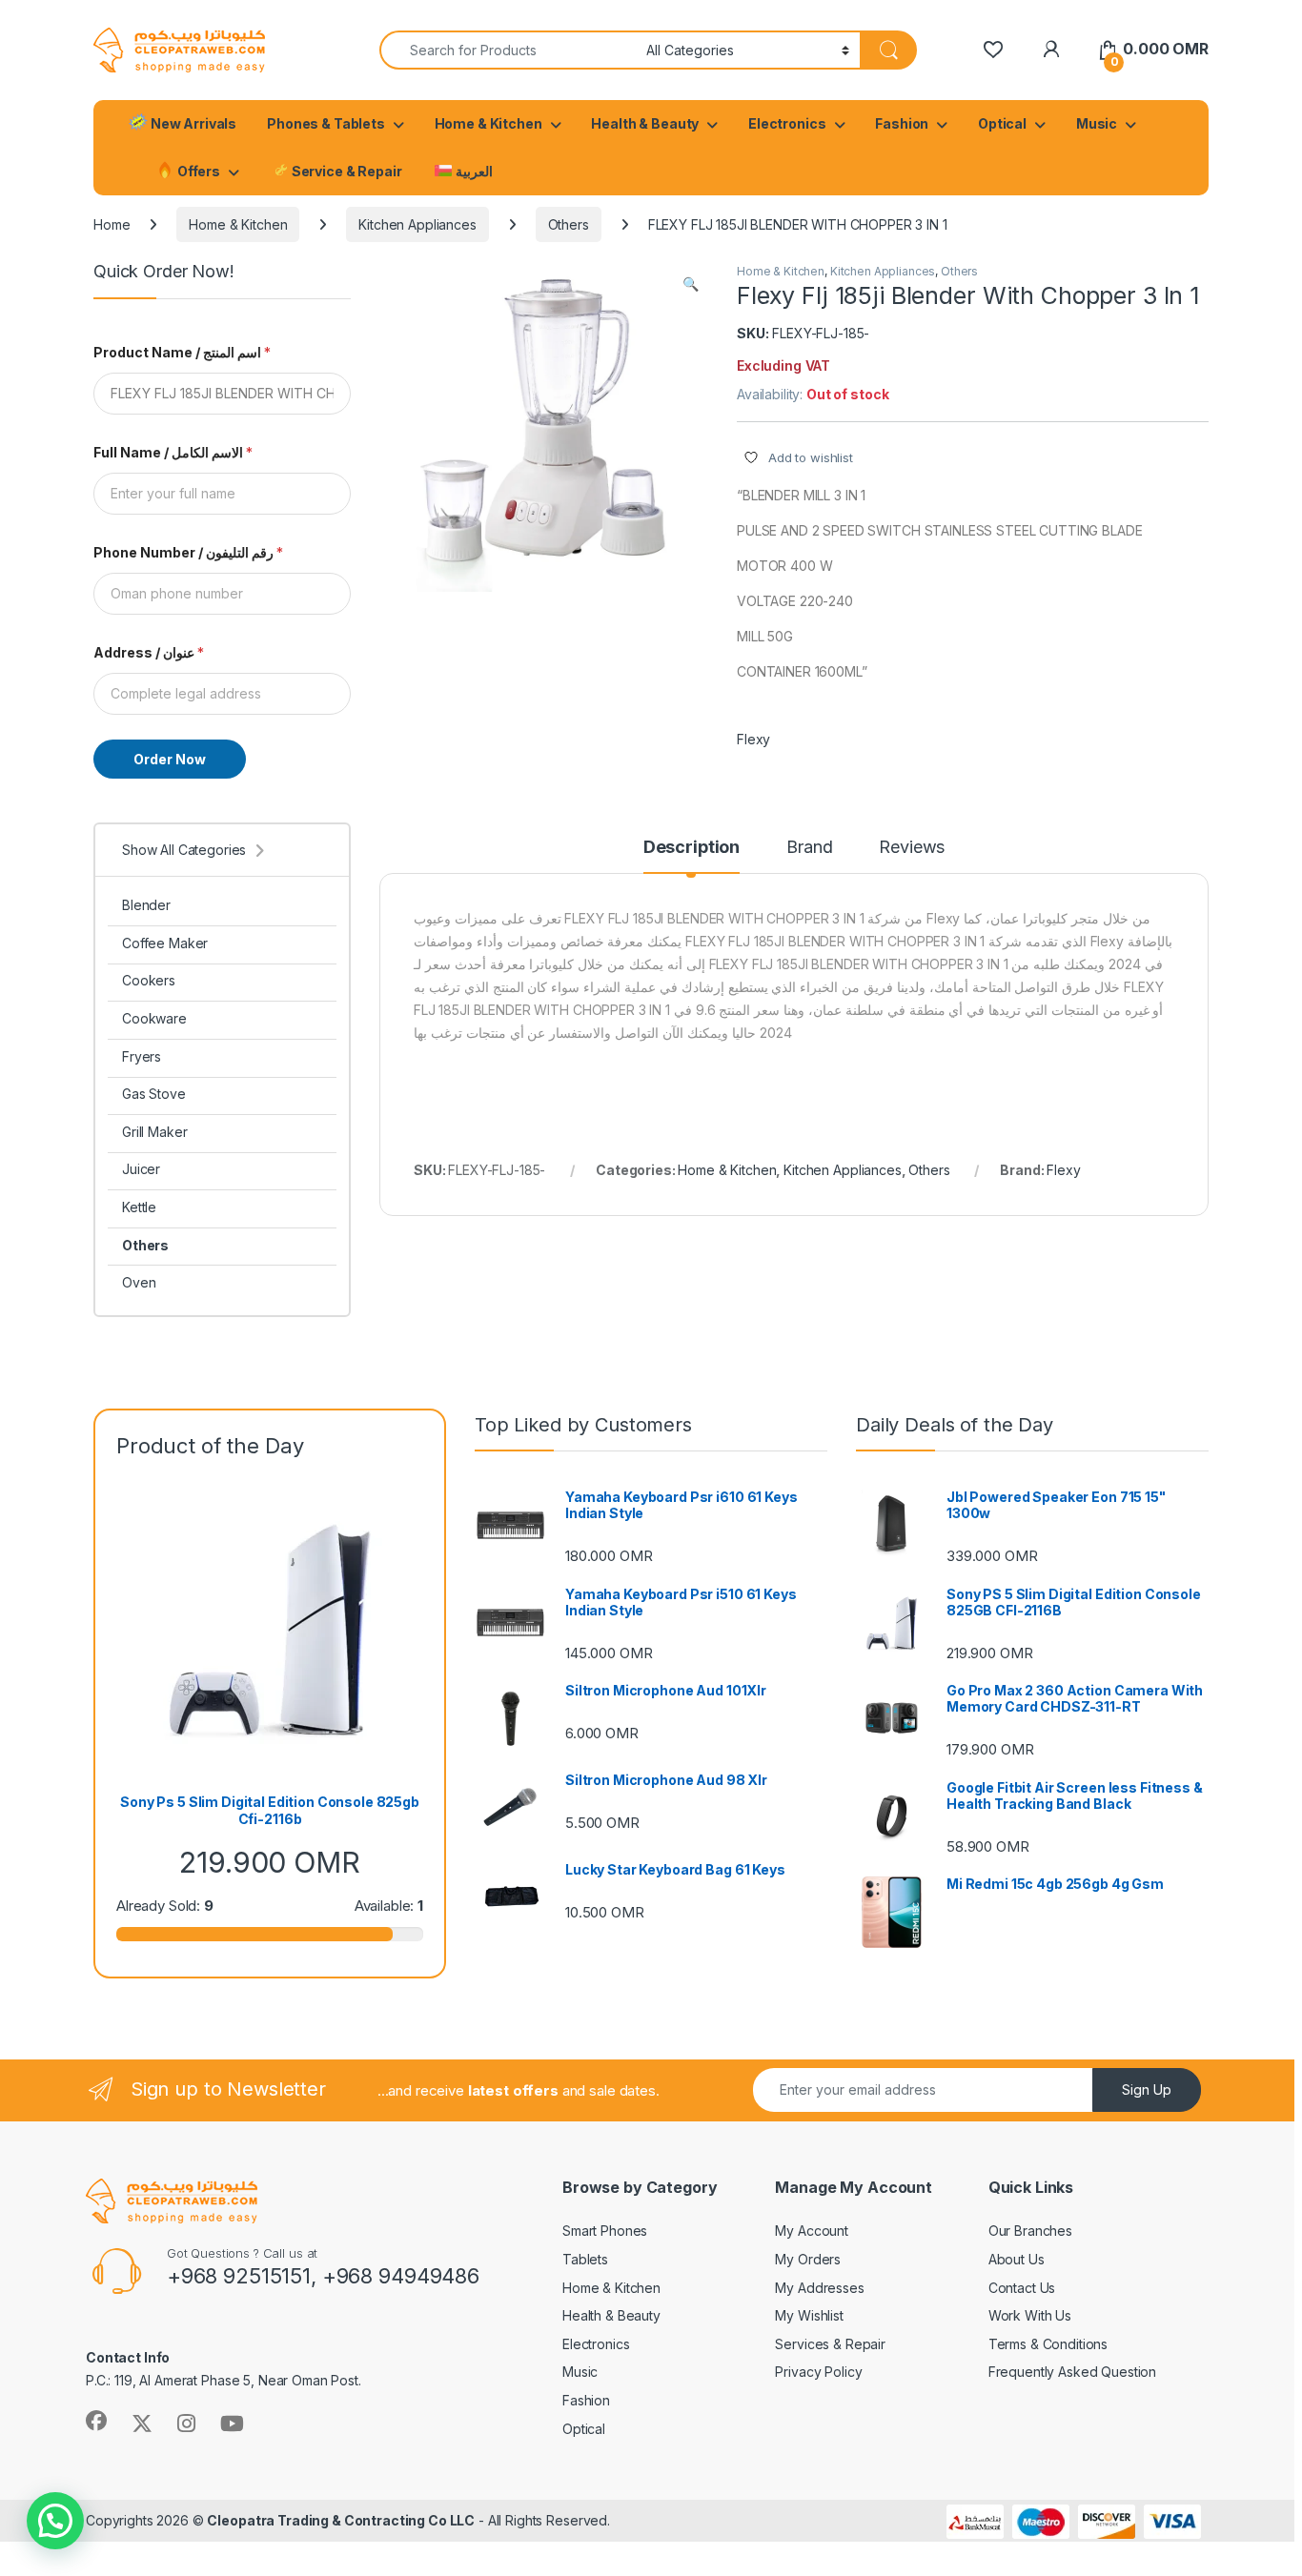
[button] (691, 284)
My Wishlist (809, 2315)
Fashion (902, 123)
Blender (146, 905)
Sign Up (1147, 2089)
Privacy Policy (818, 2372)
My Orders (808, 2259)
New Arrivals (192, 123)
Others (569, 224)
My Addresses (819, 2288)
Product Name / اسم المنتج (182, 352)
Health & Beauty (645, 123)
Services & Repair (830, 2344)
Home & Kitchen (488, 123)
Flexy (753, 739)
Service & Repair (346, 171)
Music (1097, 123)
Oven (139, 1282)
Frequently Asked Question (1073, 2372)
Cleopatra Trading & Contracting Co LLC (341, 2520)
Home (112, 224)
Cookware (154, 1018)
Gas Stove (154, 1094)
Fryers (142, 1056)
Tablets (585, 2259)
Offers (197, 171)
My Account (812, 2231)
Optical (1002, 123)
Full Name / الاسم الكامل (173, 452)
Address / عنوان (149, 652)
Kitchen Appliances (417, 224)
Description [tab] (692, 848)
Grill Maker (154, 1132)
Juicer (141, 1169)
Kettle (139, 1207)
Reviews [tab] (912, 848)
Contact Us (1022, 2288)
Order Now (170, 759)
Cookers (149, 980)
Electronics (787, 123)
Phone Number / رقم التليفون (188, 552)
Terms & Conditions (1048, 2344)
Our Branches (1030, 2231)
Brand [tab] (809, 848)
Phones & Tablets (326, 123)
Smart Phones (605, 2231)
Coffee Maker (165, 943)
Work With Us (1030, 2315)
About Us (1017, 2259)
